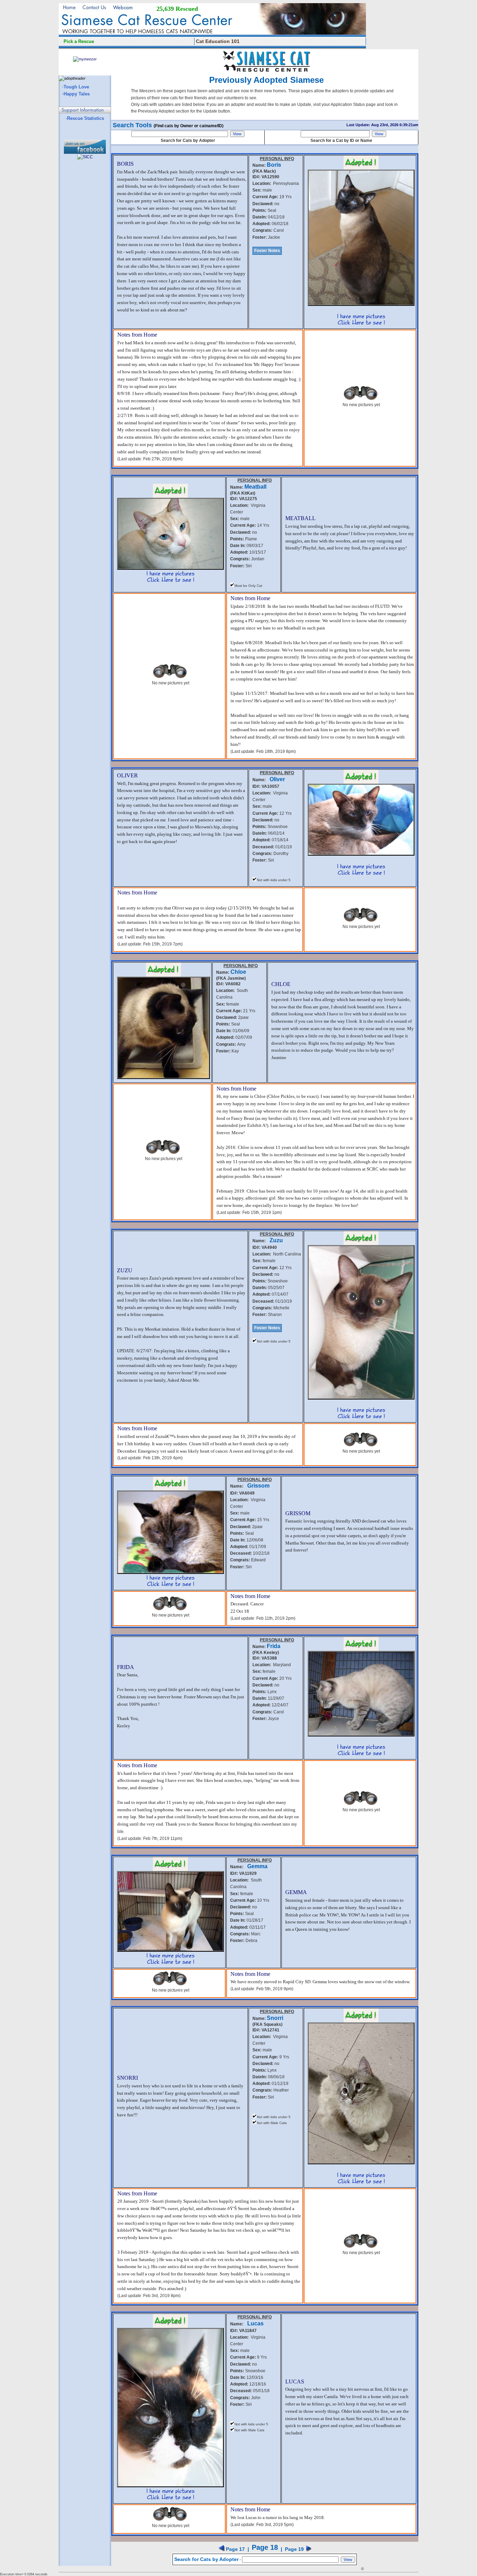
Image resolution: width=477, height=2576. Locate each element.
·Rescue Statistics (85, 118)
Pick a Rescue (79, 41)
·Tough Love (76, 87)
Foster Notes (267, 251)
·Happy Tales (76, 94)
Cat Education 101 (218, 41)
